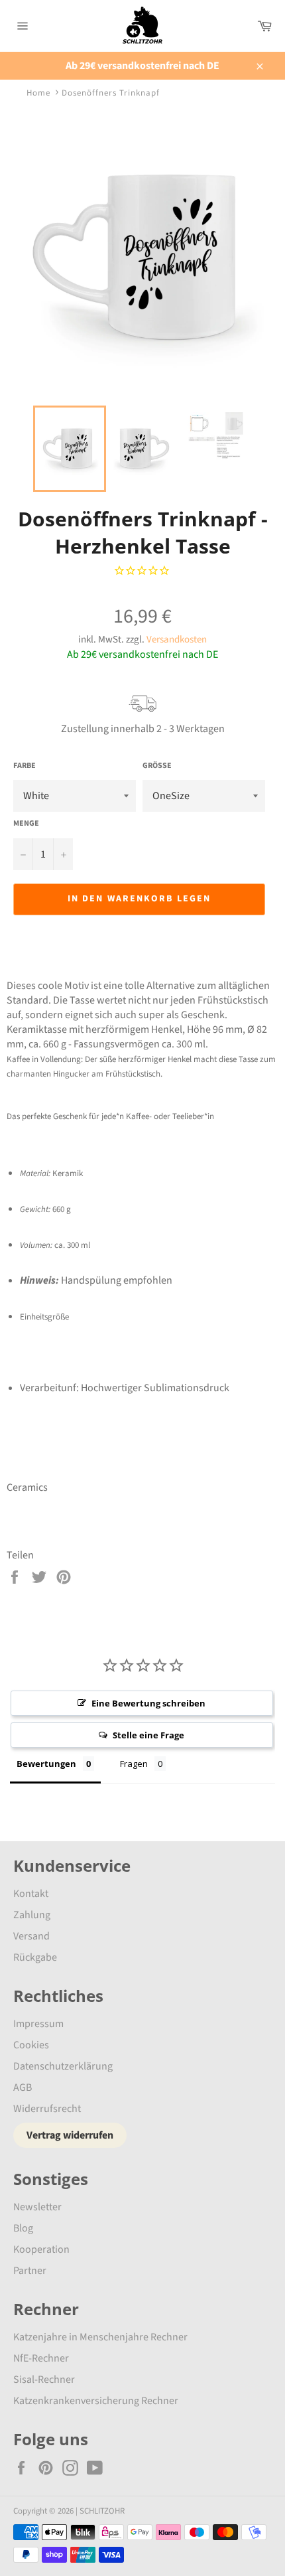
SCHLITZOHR (102, 2511)
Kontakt (31, 1894)
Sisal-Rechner (44, 2380)
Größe (157, 766)
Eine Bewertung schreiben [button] (148, 1703)
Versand (31, 1936)
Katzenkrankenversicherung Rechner (96, 2401)
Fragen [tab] (134, 1764)
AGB (23, 2087)
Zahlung (32, 1915)
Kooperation (41, 2249)
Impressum (38, 2024)
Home (38, 93)
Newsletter (37, 2207)
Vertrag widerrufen (70, 2135)
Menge (26, 824)
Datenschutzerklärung (63, 2066)
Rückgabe (35, 1957)
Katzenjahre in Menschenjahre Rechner (100, 2337)
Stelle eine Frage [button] (148, 1735)
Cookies (31, 2045)
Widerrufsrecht (47, 2109)
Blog (23, 2228)
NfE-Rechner (41, 2358)
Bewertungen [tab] (46, 1764)
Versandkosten (177, 640)
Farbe (25, 766)
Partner (30, 2271)
